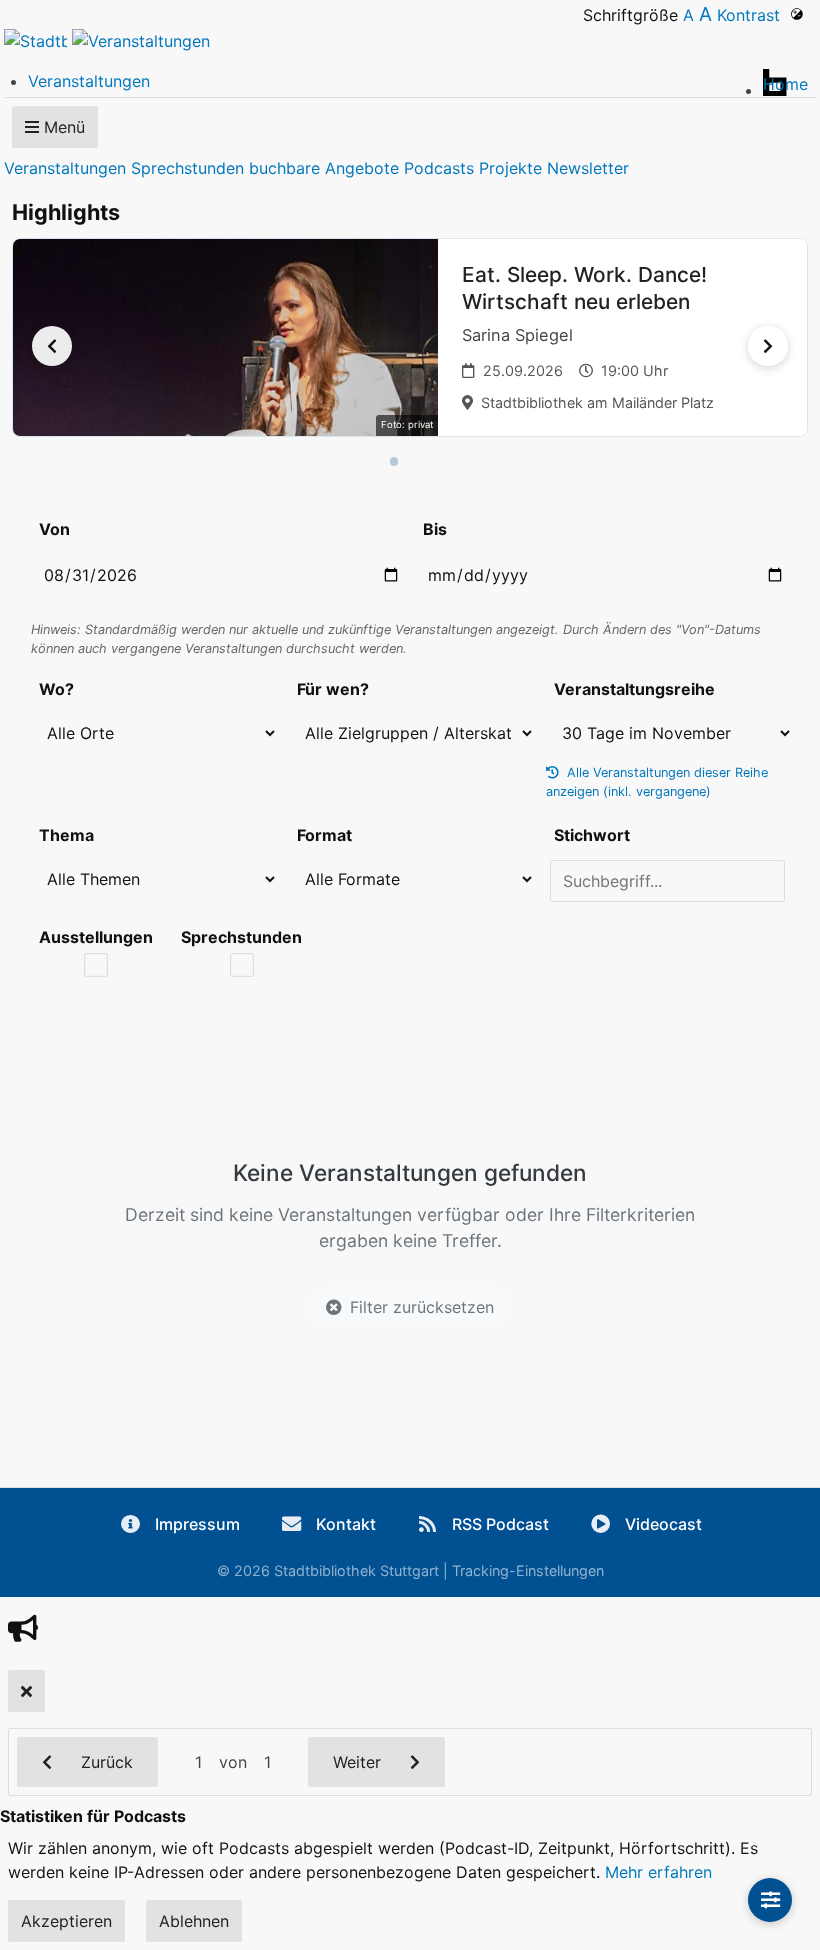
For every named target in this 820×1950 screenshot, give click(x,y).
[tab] (394, 461)
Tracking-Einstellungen (528, 1570)
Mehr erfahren (658, 1872)
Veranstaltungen (65, 168)
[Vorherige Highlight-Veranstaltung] (52, 346)
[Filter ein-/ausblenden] (770, 1900)
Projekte (510, 168)
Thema (66, 835)
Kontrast (753, 15)
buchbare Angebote (324, 168)
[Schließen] (26, 1691)
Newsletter (588, 168)
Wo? (56, 689)
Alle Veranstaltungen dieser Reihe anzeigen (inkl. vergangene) (657, 782)
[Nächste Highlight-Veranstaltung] (768, 346)
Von (54, 529)
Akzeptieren (66, 1921)
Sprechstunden (187, 168)
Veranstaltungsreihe (634, 689)
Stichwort (592, 835)
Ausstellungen (96, 937)
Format (324, 835)
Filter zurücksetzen (422, 1307)
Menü (62, 127)
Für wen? (333, 689)
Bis (435, 529)
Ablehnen (194, 1921)
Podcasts (439, 168)
